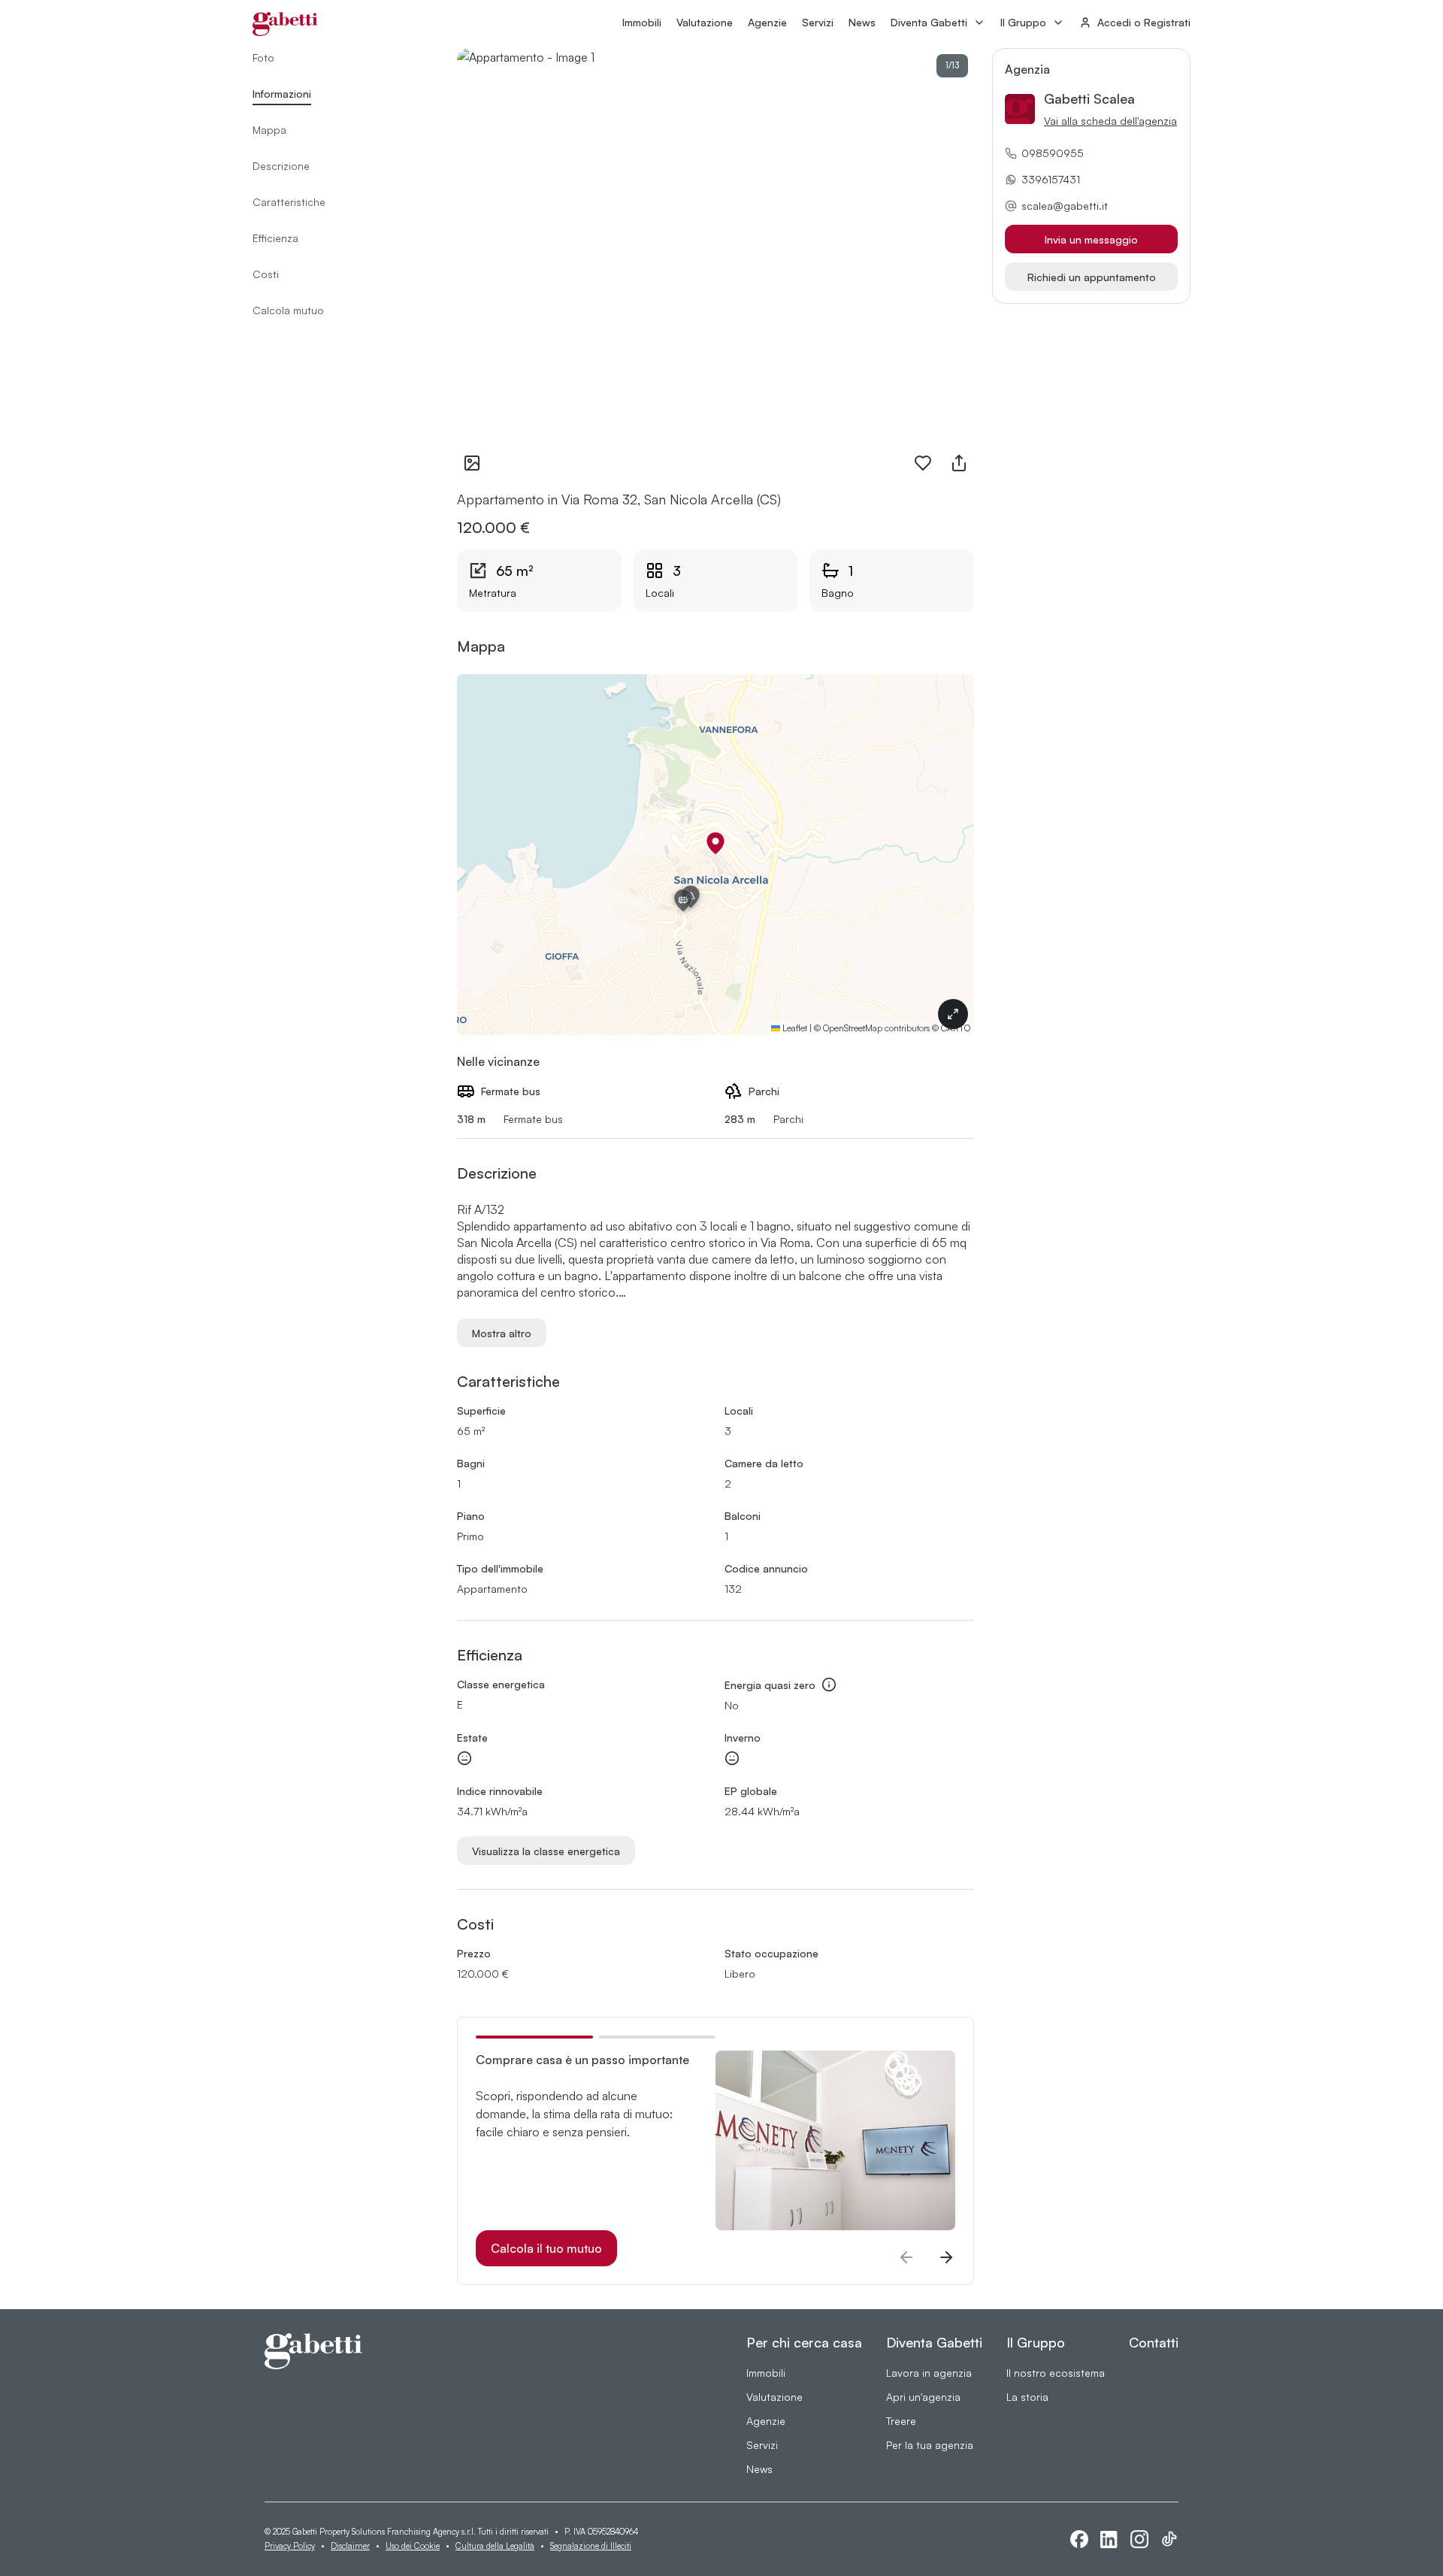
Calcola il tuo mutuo (546, 2248)
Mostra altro (502, 1333)
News (862, 22)
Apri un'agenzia (923, 2397)
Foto (263, 58)
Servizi (818, 22)
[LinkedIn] (1109, 2540)
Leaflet (794, 1028)
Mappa (269, 130)
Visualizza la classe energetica (546, 1851)
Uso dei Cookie (413, 2546)
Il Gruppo (1023, 22)
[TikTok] (1169, 2539)
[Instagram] (1139, 2539)
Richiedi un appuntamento (1092, 277)
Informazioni (282, 94)
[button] (715, 843)
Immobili (642, 22)
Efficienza (275, 238)
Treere (901, 2421)
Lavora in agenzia (929, 2373)
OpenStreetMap (853, 1028)
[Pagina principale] (285, 24)
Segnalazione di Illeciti (591, 2546)
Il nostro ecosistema (1056, 2373)
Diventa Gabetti (929, 22)
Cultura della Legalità (495, 2546)
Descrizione (281, 166)
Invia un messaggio (1091, 239)
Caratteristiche (289, 202)
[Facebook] (1079, 2539)
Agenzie (767, 22)
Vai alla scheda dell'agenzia (1110, 121)
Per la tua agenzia (930, 2445)
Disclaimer (350, 2546)
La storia (1027, 2397)
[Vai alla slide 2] (658, 2037)
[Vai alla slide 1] (534, 2037)
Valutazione (705, 22)
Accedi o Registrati (1144, 22)
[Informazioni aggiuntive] (829, 1685)
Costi (266, 274)
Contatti (1154, 2342)
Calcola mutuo (288, 310)
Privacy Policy (290, 2546)
